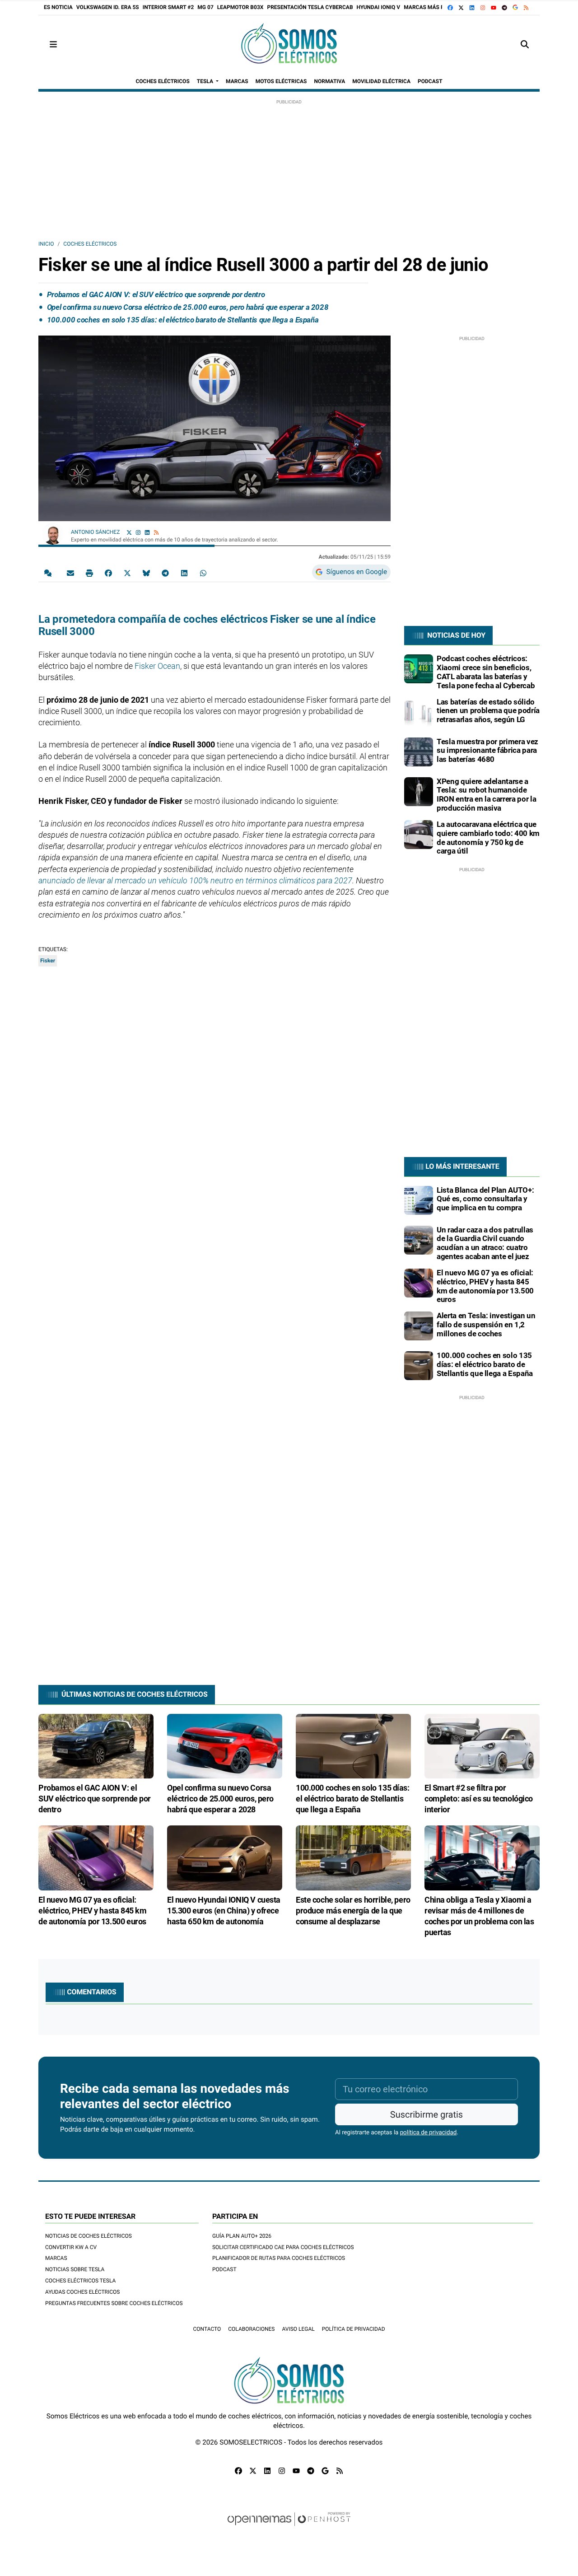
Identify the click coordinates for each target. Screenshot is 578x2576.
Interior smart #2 (168, 7)
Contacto (207, 2329)
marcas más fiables (433, 7)
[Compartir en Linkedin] (184, 573)
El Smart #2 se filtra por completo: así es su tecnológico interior (479, 1799)
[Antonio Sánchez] (53, 533)
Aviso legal (298, 2329)
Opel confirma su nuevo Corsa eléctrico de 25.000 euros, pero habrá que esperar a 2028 (188, 307)
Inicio (46, 244)
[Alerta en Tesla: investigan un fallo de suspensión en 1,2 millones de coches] (419, 1325)
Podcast (224, 2269)
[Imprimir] (89, 573)
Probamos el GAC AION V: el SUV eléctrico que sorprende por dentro (156, 294)
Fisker (48, 961)
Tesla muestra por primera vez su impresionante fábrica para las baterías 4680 (487, 751)
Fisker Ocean (157, 666)
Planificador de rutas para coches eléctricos (279, 2258)
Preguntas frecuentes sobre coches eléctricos (114, 2303)
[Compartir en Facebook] (108, 573)
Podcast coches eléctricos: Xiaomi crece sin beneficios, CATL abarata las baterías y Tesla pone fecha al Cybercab (486, 672)
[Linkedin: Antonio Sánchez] (147, 532)
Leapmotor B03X (240, 7)
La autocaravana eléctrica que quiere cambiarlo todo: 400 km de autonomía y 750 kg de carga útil (488, 838)
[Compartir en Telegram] (165, 573)
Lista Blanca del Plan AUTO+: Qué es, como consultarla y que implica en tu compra (485, 1199)
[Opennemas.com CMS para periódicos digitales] (289, 2528)
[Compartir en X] (127, 573)
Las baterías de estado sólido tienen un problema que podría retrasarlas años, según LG (488, 711)
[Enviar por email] (70, 573)
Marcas (56, 2258)
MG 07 (205, 7)
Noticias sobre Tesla (75, 2269)
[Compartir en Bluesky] (146, 573)
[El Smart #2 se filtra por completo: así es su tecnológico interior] (482, 1745)
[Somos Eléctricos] (289, 44)
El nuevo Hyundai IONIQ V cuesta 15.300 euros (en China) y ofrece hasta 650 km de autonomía (224, 1911)
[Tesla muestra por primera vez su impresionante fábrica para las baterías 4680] (419, 751)
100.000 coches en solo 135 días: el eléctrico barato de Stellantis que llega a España (183, 320)
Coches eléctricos (90, 244)
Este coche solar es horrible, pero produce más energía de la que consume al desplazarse (353, 1911)
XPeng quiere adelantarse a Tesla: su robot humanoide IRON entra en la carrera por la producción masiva (486, 795)
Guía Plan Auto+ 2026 (242, 2236)
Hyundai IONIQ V (379, 7)
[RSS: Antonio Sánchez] (156, 532)
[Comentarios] (50, 573)
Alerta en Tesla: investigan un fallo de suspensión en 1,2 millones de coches (486, 1325)
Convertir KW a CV (71, 2247)
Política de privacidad (354, 2329)
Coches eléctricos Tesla (80, 2281)
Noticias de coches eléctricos (89, 2236)
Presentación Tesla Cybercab (310, 7)
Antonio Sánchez (96, 532)
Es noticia (58, 7)
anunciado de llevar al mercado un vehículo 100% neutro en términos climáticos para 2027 (195, 880)
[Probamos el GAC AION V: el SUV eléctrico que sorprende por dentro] (96, 1745)
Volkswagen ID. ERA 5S (108, 7)
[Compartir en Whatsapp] (203, 573)
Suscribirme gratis (427, 2114)
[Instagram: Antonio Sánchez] (138, 532)
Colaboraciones (251, 2329)
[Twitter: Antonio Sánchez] (129, 532)
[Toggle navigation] (53, 44)
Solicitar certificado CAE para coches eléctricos (283, 2247)
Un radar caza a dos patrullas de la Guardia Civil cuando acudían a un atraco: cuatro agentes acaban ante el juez (485, 1243)
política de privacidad (429, 2133)
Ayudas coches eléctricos (82, 2292)
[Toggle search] (525, 44)
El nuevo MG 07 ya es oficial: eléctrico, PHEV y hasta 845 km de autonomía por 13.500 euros (485, 1286)
